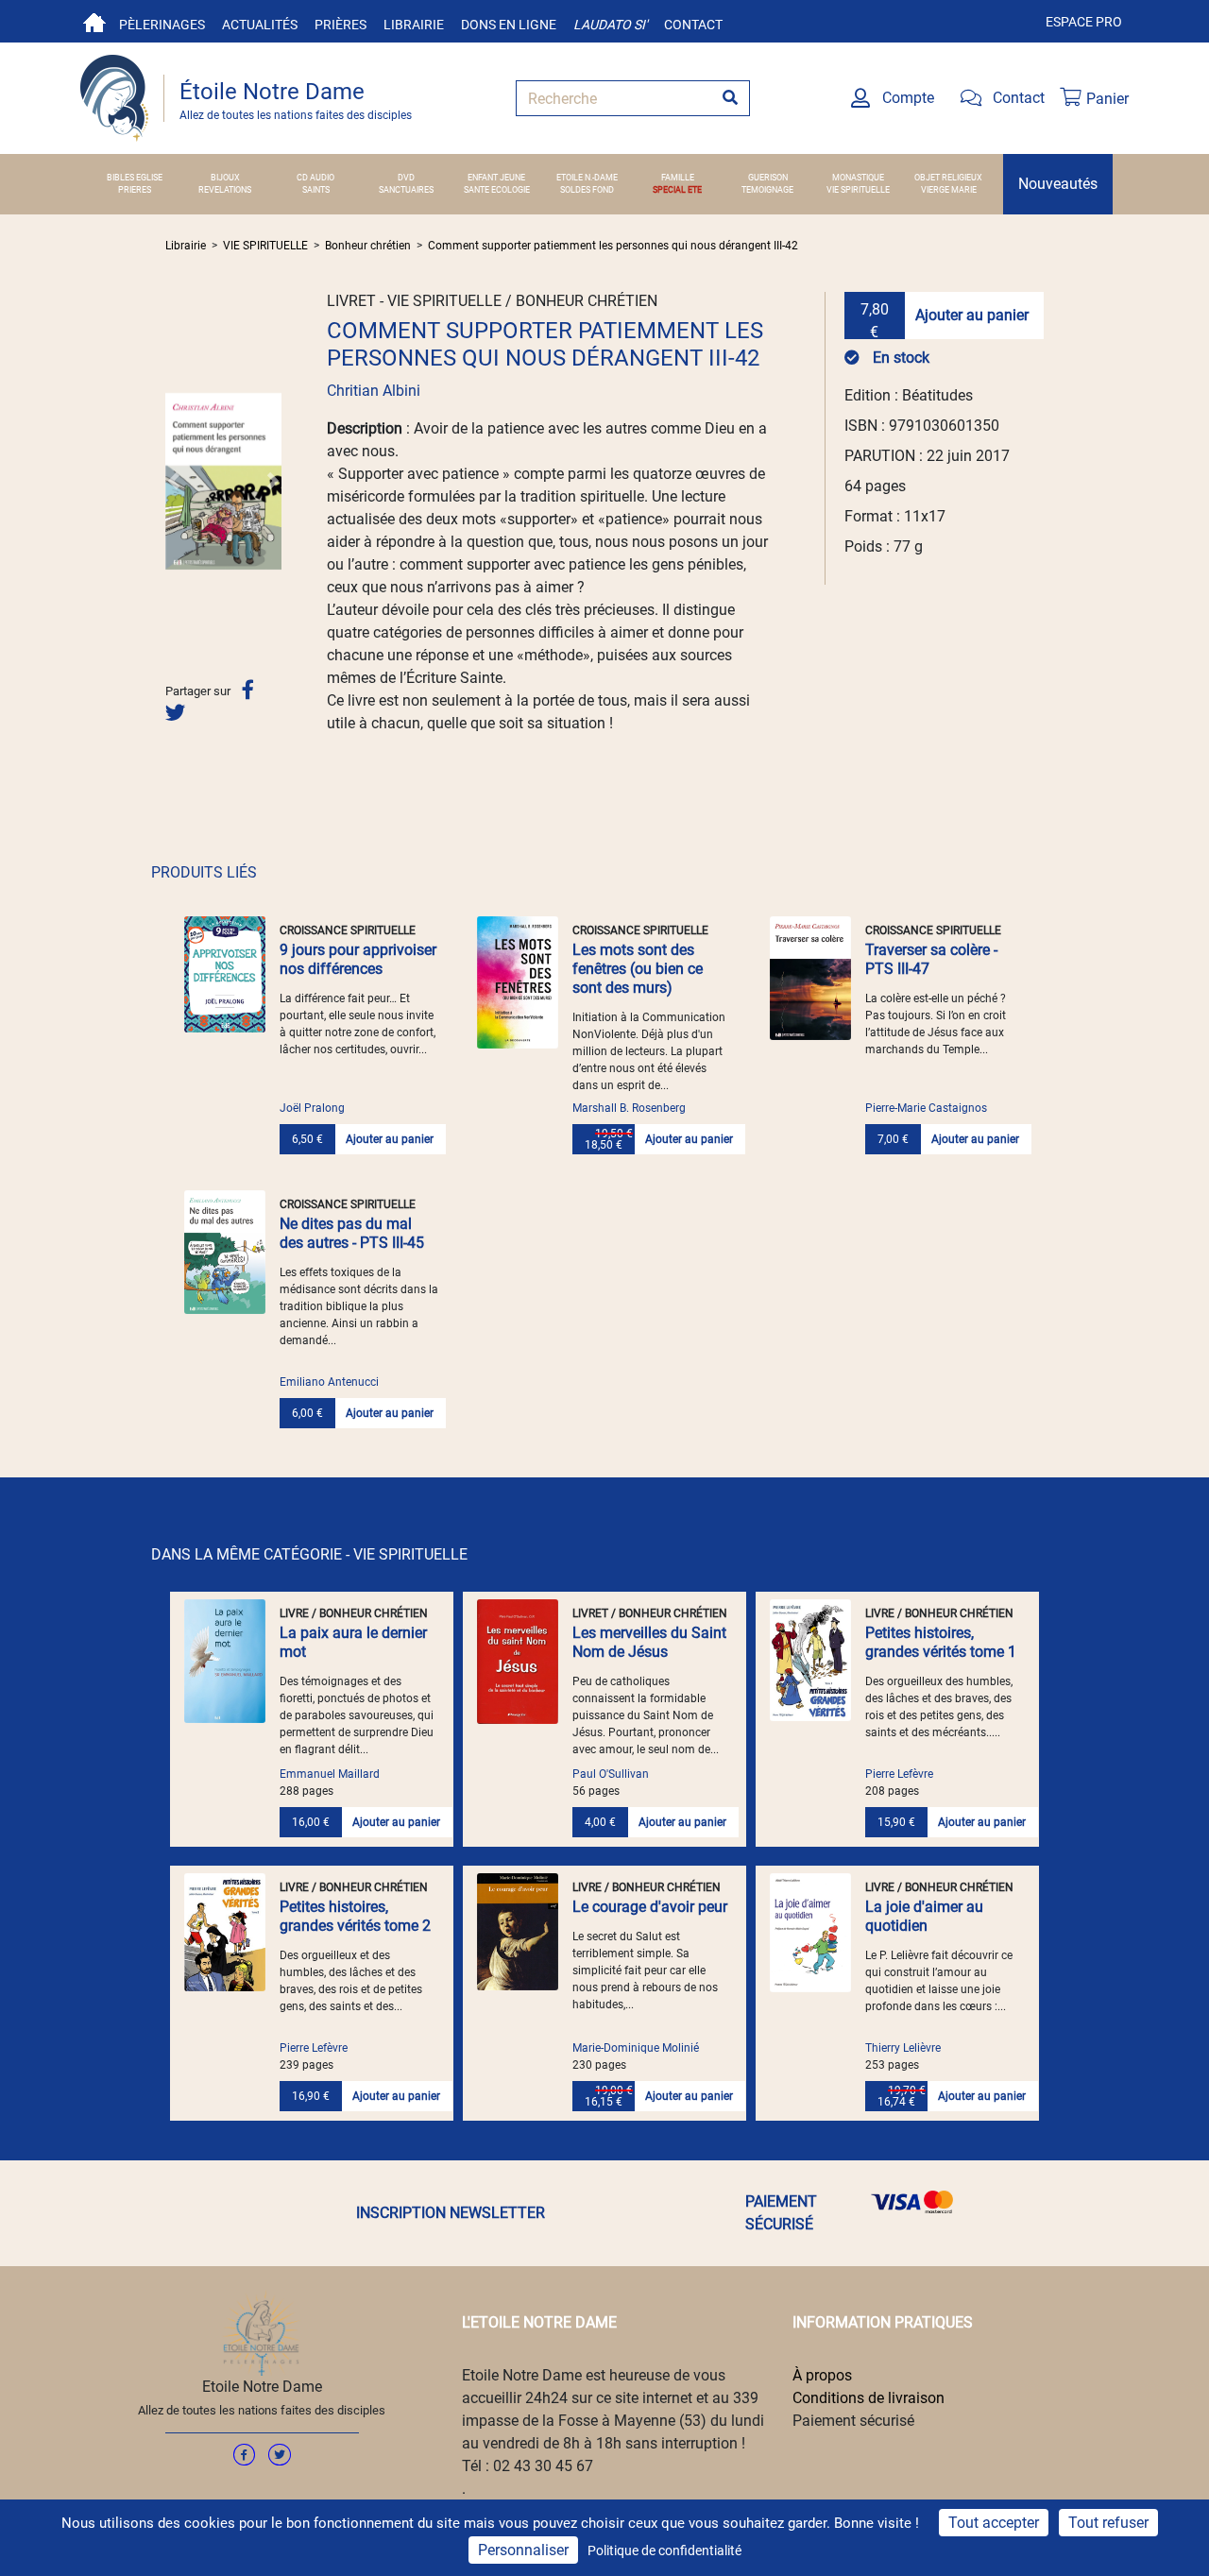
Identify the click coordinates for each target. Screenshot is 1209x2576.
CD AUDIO (315, 178)
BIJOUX (225, 178)
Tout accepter (994, 2523)
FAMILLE (678, 178)
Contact (693, 25)
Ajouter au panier (972, 315)
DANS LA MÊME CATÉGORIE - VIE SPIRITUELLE (309, 1554)
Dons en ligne (509, 25)
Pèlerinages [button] (162, 25)
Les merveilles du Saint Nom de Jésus (649, 1642)
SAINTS (316, 190)
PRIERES (135, 190)
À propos (822, 2375)
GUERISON (768, 178)
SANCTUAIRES (406, 190)
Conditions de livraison (868, 2398)
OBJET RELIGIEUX (948, 178)
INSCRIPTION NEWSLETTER (451, 2213)
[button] (174, 481)
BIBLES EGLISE (135, 178)
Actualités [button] (260, 25)
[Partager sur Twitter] (175, 713)
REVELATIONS (225, 190)
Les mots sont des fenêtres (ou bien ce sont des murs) (638, 969)
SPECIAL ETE (677, 190)
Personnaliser (523, 2550)
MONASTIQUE (858, 178)
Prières (341, 25)
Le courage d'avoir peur (650, 1907)
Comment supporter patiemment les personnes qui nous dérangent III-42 (613, 246)
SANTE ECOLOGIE (497, 190)
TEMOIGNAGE (767, 190)
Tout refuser (1108, 2523)
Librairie (414, 25)
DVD (406, 178)
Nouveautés (1058, 184)
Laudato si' (610, 25)
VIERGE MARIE (949, 190)
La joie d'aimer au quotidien (924, 1916)
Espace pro (1084, 22)
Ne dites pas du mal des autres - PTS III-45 (352, 1233)
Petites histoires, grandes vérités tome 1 (941, 1642)
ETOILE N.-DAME (587, 178)
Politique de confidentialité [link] (664, 2550)
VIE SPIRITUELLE (858, 190)
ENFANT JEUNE (496, 178)
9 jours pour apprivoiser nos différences (358, 959)
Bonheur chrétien (368, 246)
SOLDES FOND (587, 190)
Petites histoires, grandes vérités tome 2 (355, 1916)
